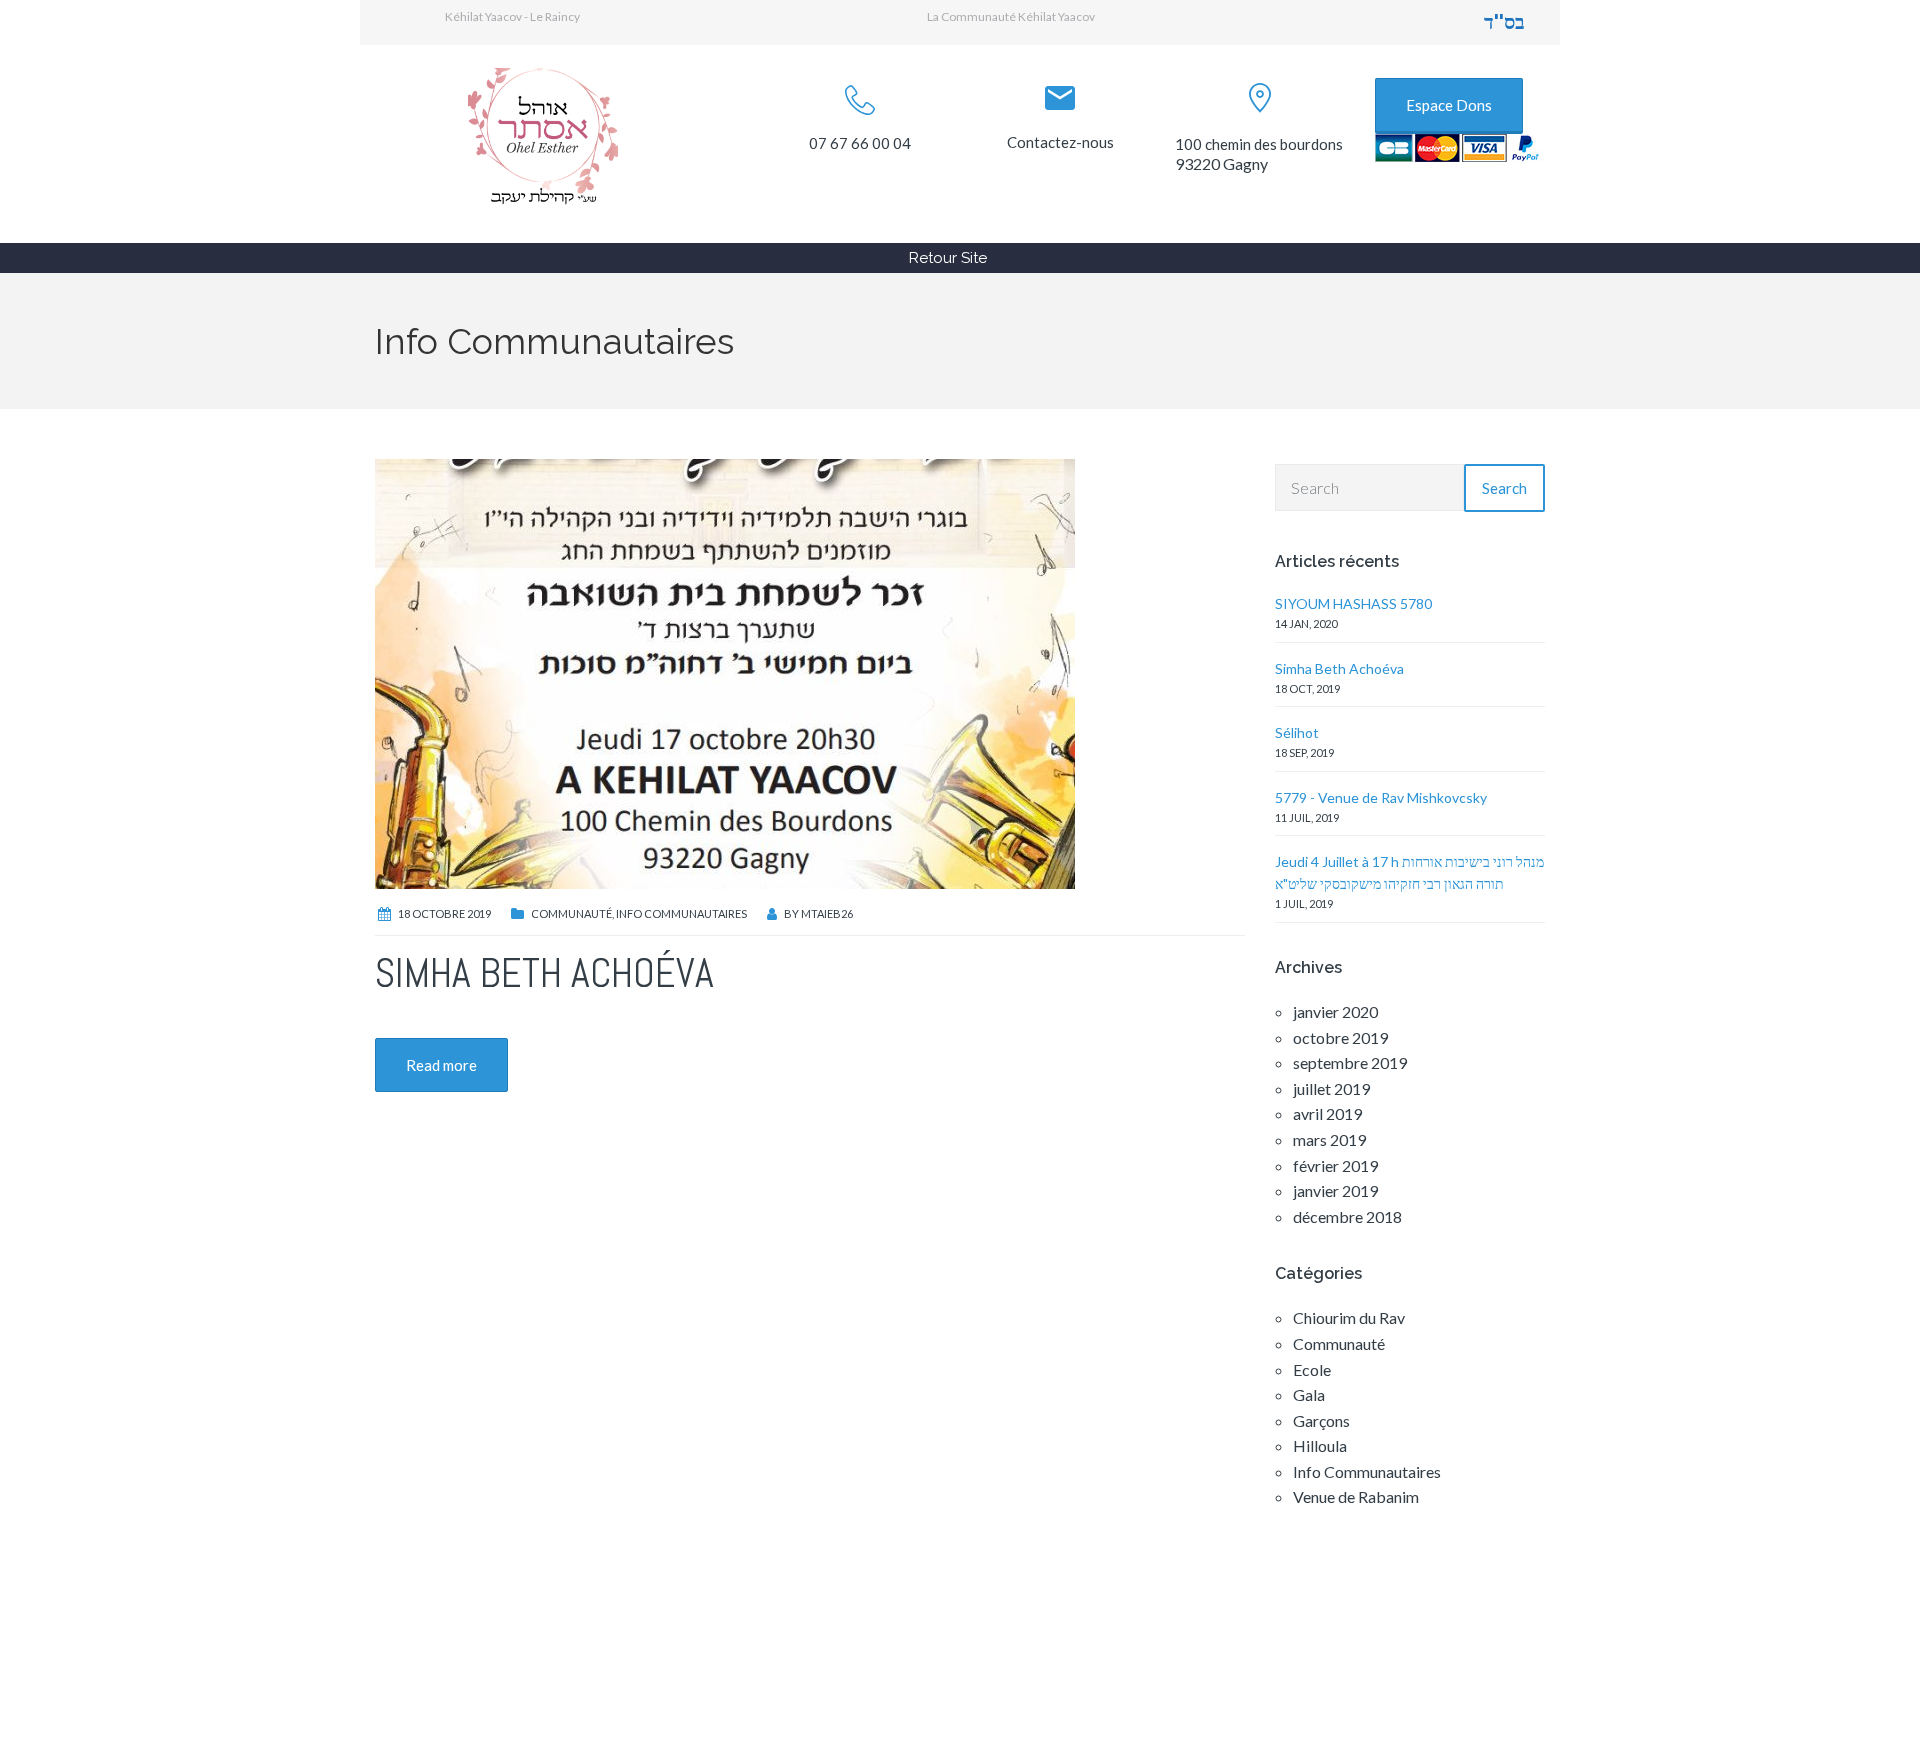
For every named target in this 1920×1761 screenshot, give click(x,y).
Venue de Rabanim (1356, 1496)
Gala (1309, 1394)
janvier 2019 (1335, 1190)
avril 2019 (1327, 1113)
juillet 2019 (1331, 1088)
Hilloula (1320, 1445)
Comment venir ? (897, 1638)
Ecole (1312, 1369)
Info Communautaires (681, 913)
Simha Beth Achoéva (544, 973)
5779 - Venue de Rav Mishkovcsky (1381, 797)
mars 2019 (1329, 1139)
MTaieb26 (827, 913)
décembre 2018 (1347, 1216)
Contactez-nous (1060, 142)
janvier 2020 (1335, 1011)
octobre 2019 (1340, 1037)
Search (1504, 488)
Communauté (571, 913)
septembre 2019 (1350, 1062)
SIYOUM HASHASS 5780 (1353, 603)
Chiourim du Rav (1349, 1317)
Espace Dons (1449, 105)
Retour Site (948, 258)
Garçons (1321, 1420)
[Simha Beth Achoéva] (725, 671)
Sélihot (1297, 732)
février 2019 (1335, 1165)
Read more (441, 1065)
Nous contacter (1290, 1638)
